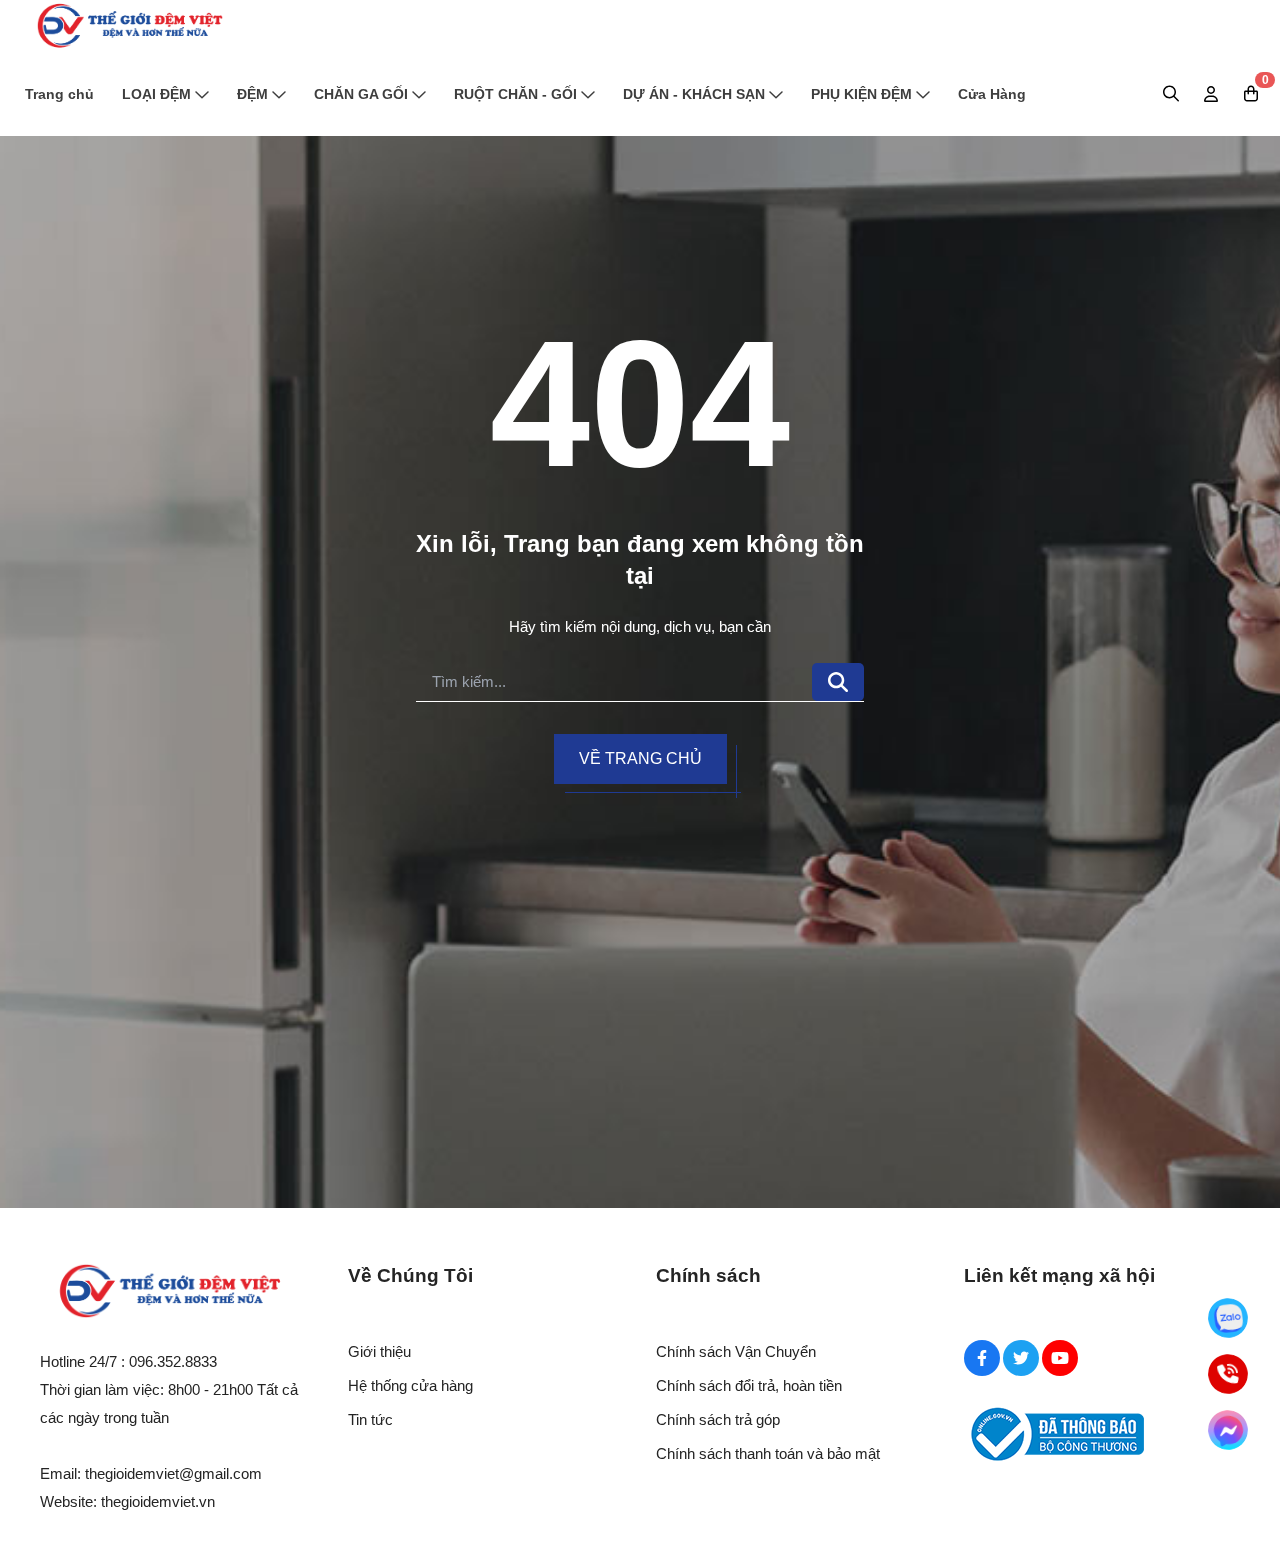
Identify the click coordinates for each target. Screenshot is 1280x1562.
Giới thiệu (379, 1351)
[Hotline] (1228, 1374)
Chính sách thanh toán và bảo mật (768, 1453)
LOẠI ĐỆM (156, 94)
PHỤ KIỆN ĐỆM (861, 94)
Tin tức (370, 1419)
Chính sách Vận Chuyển (736, 1351)
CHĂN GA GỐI (361, 94)
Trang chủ (59, 94)
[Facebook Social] (982, 1358)
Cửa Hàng (992, 94)
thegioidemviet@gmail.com (173, 1473)
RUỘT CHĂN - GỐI (515, 94)
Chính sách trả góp (718, 1419)
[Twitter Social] (1021, 1358)
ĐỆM (252, 94)
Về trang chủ (640, 758)
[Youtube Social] (1060, 1358)
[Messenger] (1228, 1430)
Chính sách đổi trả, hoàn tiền (749, 1385)
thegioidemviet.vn (158, 1501)
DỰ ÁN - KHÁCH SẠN (694, 94)
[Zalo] (1228, 1318)
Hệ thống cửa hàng (410, 1385)
